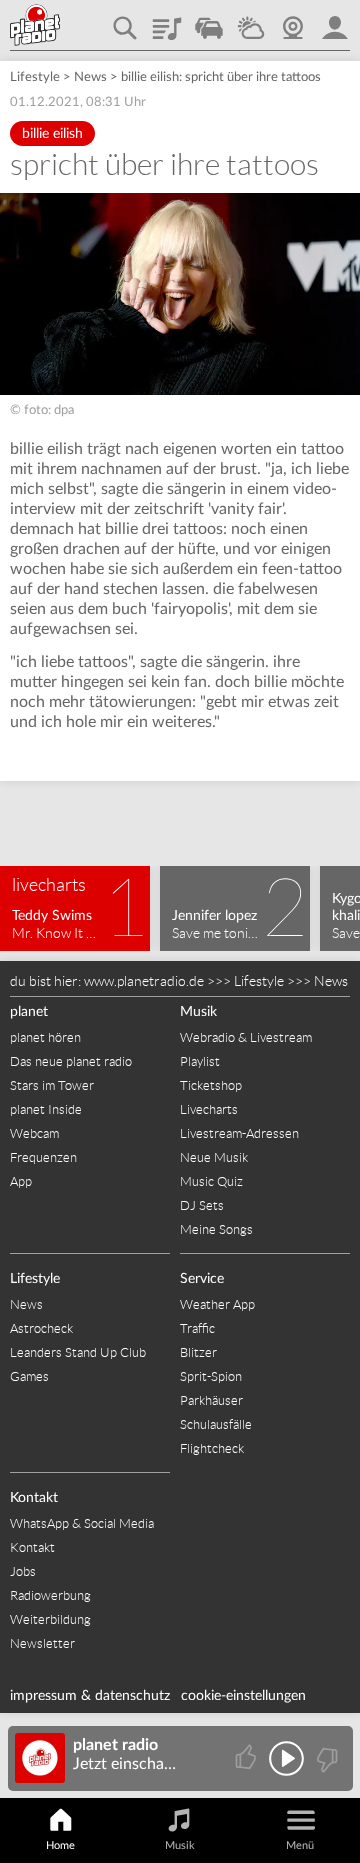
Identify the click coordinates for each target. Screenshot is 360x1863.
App (21, 1181)
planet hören (45, 1037)
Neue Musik (214, 1157)
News (90, 77)
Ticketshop (211, 1085)
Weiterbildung (50, 1619)
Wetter (251, 21)
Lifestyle (35, 77)
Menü (300, 1845)
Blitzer (198, 1352)
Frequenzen (43, 1157)
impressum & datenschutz (90, 1696)
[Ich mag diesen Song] (247, 1758)
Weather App (217, 1304)
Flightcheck (212, 1448)
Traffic (209, 21)
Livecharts (209, 1109)
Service (202, 1279)
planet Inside (46, 1109)
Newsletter (42, 1643)
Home (60, 1845)
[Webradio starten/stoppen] (286, 1758)
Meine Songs (216, 1229)
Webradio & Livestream (246, 1037)
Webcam (293, 21)
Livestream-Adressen (239, 1133)
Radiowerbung (50, 1595)
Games (29, 1376)
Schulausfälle (216, 1424)
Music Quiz (211, 1181)
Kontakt (34, 1498)
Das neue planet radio (71, 1061)
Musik (198, 1012)
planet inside (335, 21)
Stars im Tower (52, 1085)
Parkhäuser (211, 1400)
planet (29, 1012)
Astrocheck (41, 1328)
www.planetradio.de (144, 981)
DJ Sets (202, 1205)
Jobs (23, 1571)
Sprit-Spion (211, 1376)
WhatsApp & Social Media (82, 1523)
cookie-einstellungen (243, 1696)
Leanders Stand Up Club (78, 1352)
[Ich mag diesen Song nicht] (325, 1758)
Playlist (167, 21)
